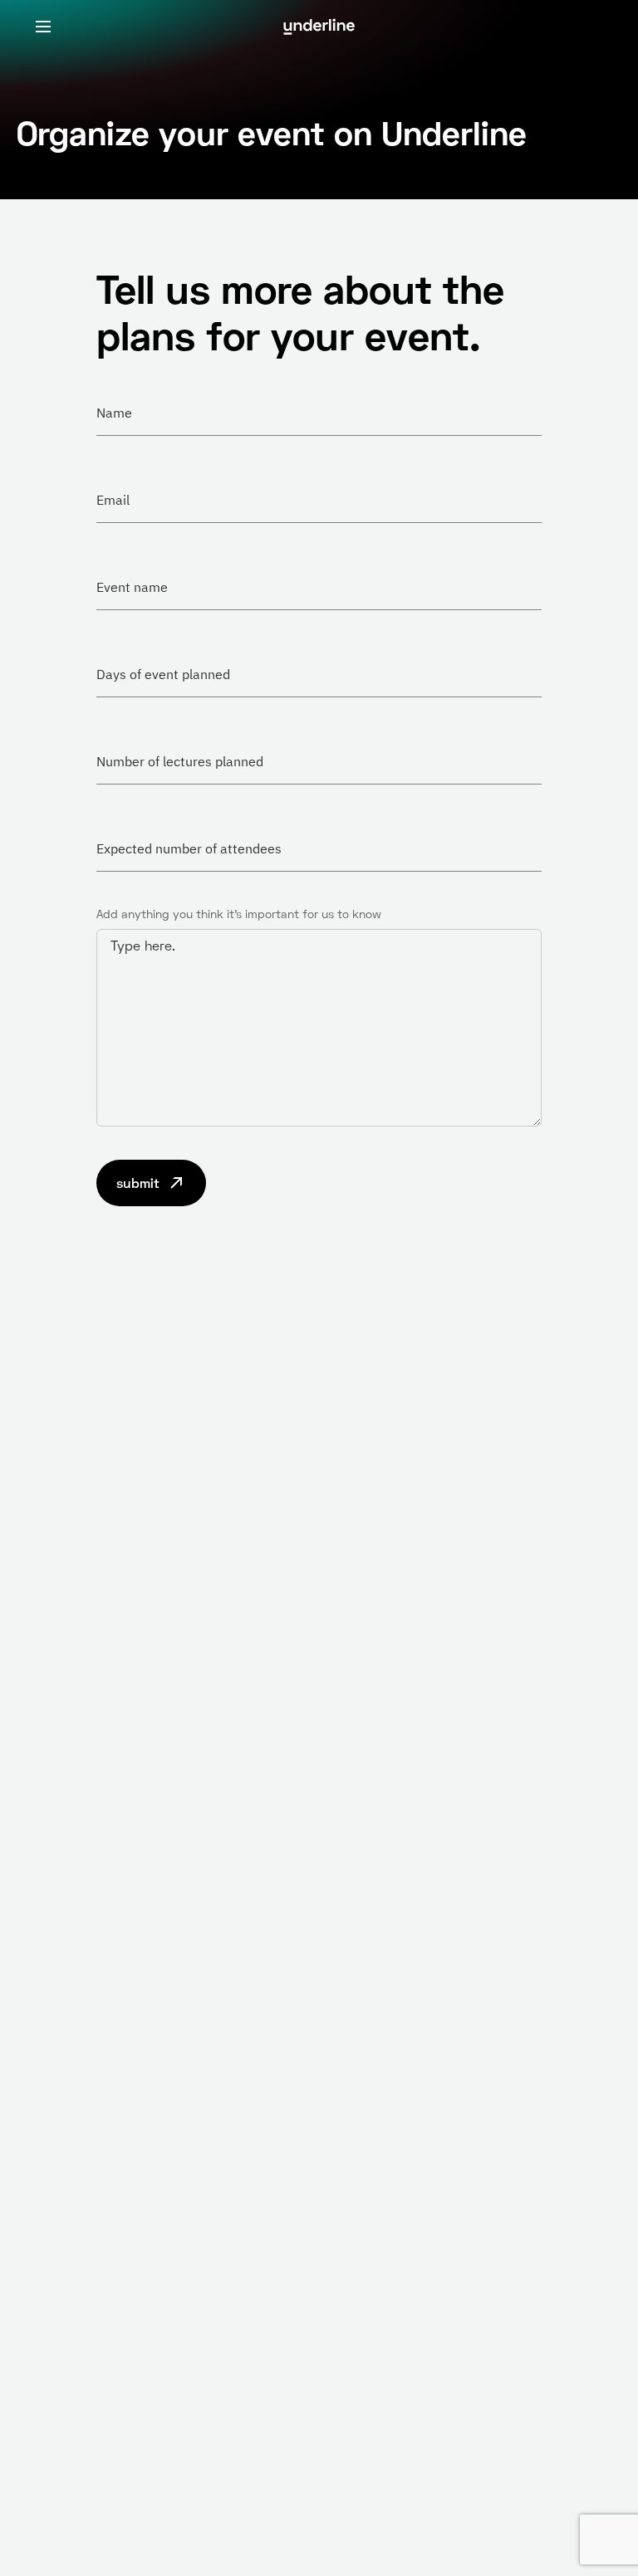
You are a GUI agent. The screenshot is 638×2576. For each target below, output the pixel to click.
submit (138, 1183)
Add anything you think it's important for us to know (239, 914)
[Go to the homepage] (319, 27)
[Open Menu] (43, 27)
